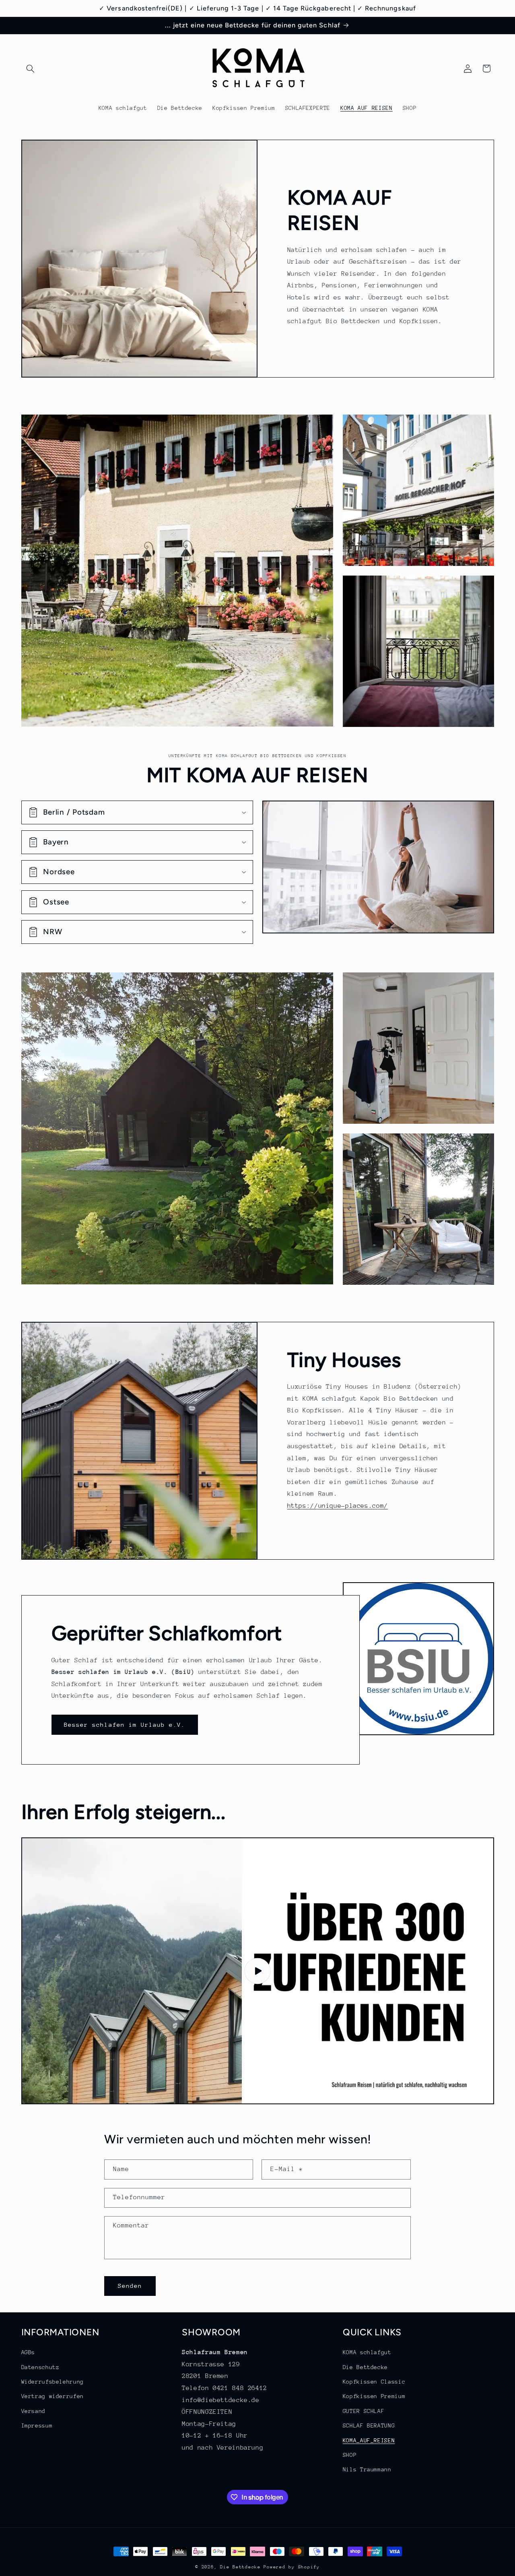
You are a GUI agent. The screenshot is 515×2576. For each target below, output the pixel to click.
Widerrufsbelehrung (53, 2382)
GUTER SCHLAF (364, 2411)
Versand (33, 2411)
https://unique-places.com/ (338, 1506)
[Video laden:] (258, 1971)
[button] (31, 68)
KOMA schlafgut (367, 2353)
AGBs (28, 2353)
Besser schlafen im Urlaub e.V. (125, 1724)
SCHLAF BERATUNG (369, 2426)
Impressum (37, 2426)
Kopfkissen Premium (374, 2396)
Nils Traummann (367, 2470)
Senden (130, 2286)
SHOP (350, 2455)
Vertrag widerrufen (53, 2396)
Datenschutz (40, 2367)
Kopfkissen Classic (374, 2382)
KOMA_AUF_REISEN (369, 2440)
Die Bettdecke (365, 2367)
